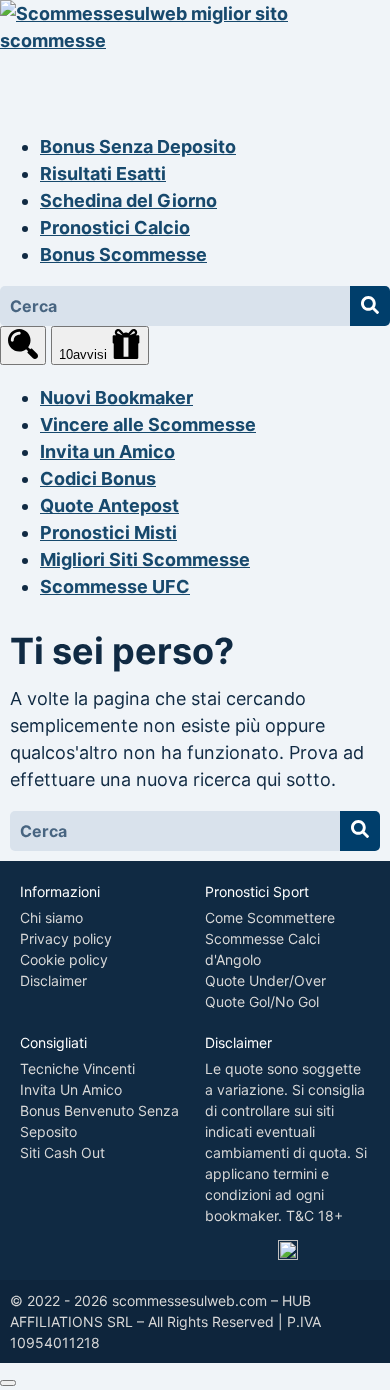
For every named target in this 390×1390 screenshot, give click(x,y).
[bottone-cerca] (370, 306)
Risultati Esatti (103, 173)
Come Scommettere (270, 917)
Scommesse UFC (115, 586)
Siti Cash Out (62, 1152)
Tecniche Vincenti (77, 1068)
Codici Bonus (98, 478)
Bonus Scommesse (123, 254)
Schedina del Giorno (128, 200)
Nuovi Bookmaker (116, 397)
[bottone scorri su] (8, 1383)
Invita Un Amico (71, 1089)
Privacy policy (66, 938)
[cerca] (23, 345)
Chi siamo (51, 917)
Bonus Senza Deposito (138, 146)
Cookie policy (64, 959)
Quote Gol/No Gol (262, 1001)
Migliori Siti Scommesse (145, 559)
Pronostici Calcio (115, 227)
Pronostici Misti (108, 532)
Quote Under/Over (265, 980)
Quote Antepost (109, 505)
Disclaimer (53, 980)
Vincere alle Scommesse (148, 424)
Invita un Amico (107, 451)
